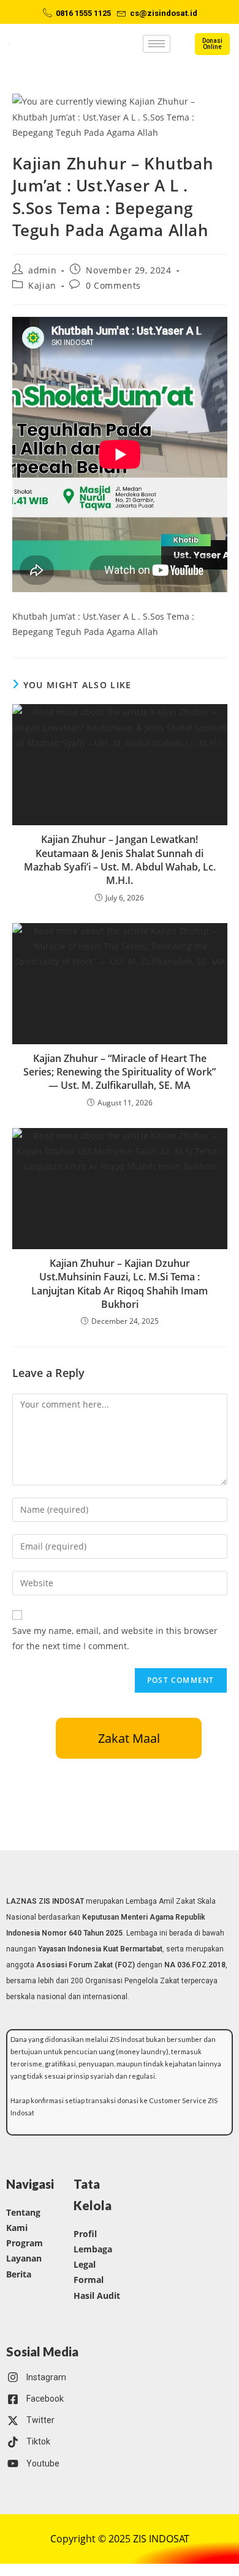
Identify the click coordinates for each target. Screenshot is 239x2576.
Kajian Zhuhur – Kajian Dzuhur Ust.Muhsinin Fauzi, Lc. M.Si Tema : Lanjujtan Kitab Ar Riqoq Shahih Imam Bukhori (120, 1284)
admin (42, 270)
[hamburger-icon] (157, 44)
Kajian (42, 285)
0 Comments (113, 285)
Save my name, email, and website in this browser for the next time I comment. (115, 1638)
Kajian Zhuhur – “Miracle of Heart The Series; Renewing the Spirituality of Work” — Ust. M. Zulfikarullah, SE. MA (120, 1072)
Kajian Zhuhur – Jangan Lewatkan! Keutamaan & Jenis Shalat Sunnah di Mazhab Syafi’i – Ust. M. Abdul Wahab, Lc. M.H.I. (120, 860)
